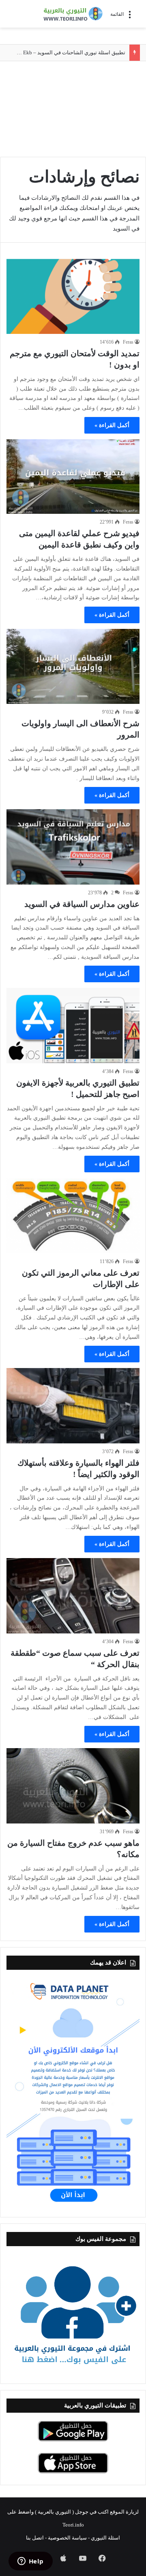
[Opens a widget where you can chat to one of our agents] (30, 2562)
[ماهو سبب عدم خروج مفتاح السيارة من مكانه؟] (73, 1786)
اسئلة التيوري (105, 2538)
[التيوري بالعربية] (73, 14)
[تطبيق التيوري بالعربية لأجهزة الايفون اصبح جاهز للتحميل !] (73, 1025)
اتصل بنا (35, 2538)
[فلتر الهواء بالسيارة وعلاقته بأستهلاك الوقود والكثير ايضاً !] (73, 1406)
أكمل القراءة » (112, 425)
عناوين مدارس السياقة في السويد (82, 904)
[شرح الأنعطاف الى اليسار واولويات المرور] (73, 666)
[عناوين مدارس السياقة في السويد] (73, 847)
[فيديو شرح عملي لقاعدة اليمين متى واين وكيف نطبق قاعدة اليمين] (73, 477)
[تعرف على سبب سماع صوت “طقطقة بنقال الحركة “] (73, 1596)
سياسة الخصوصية (67, 2538)
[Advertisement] (73, 110)
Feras (128, 342)
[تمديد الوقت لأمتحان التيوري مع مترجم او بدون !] (73, 296)
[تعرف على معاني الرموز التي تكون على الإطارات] (73, 1215)
